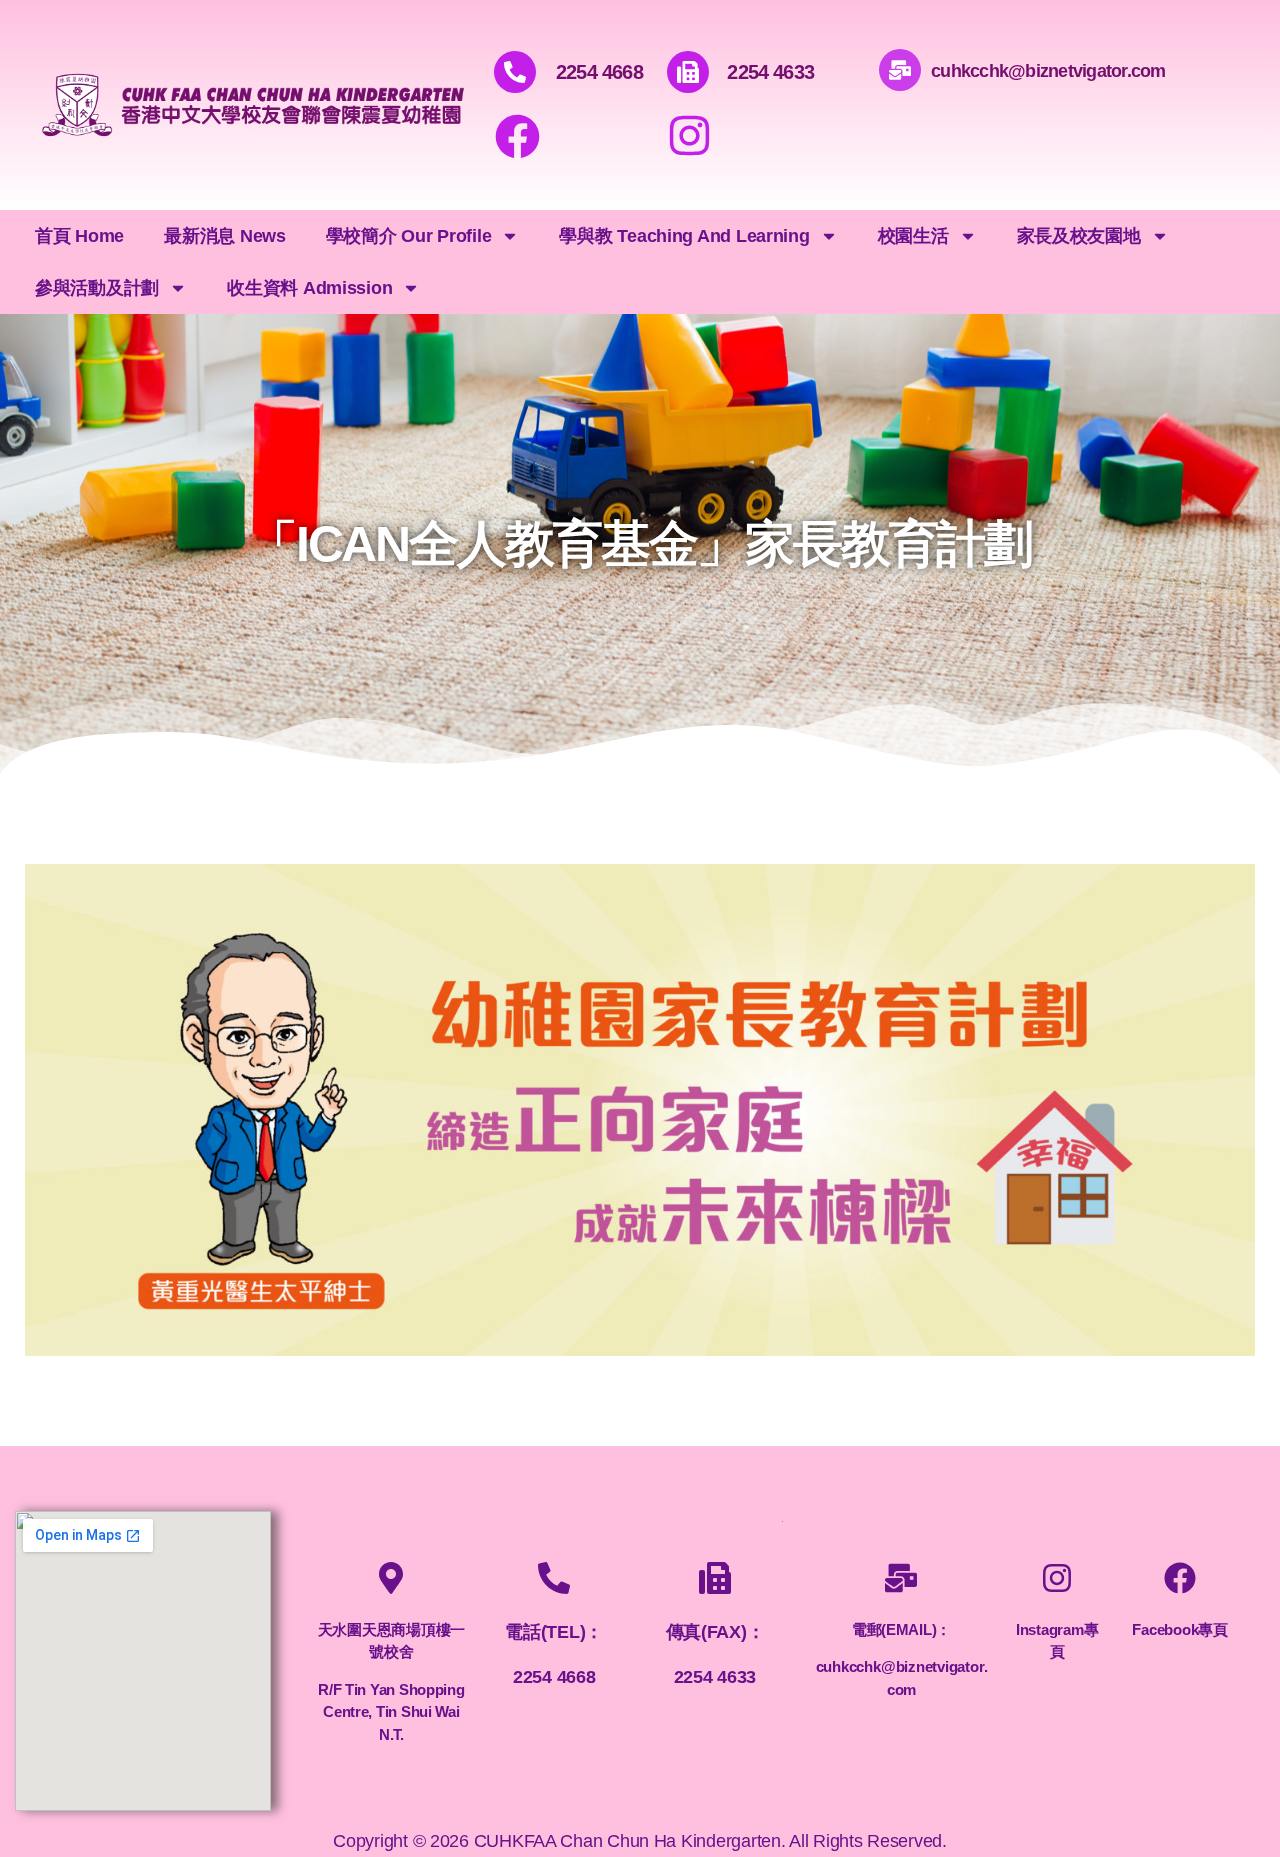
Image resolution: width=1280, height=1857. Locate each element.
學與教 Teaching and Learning (684, 236)
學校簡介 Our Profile (409, 236)
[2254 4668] (515, 72)
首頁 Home (79, 236)
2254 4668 (599, 72)
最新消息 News (225, 236)
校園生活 (913, 236)
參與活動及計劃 (97, 288)
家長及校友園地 (1079, 236)
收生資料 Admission (309, 288)
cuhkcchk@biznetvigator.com (1048, 71)
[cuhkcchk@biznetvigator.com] (900, 70)
